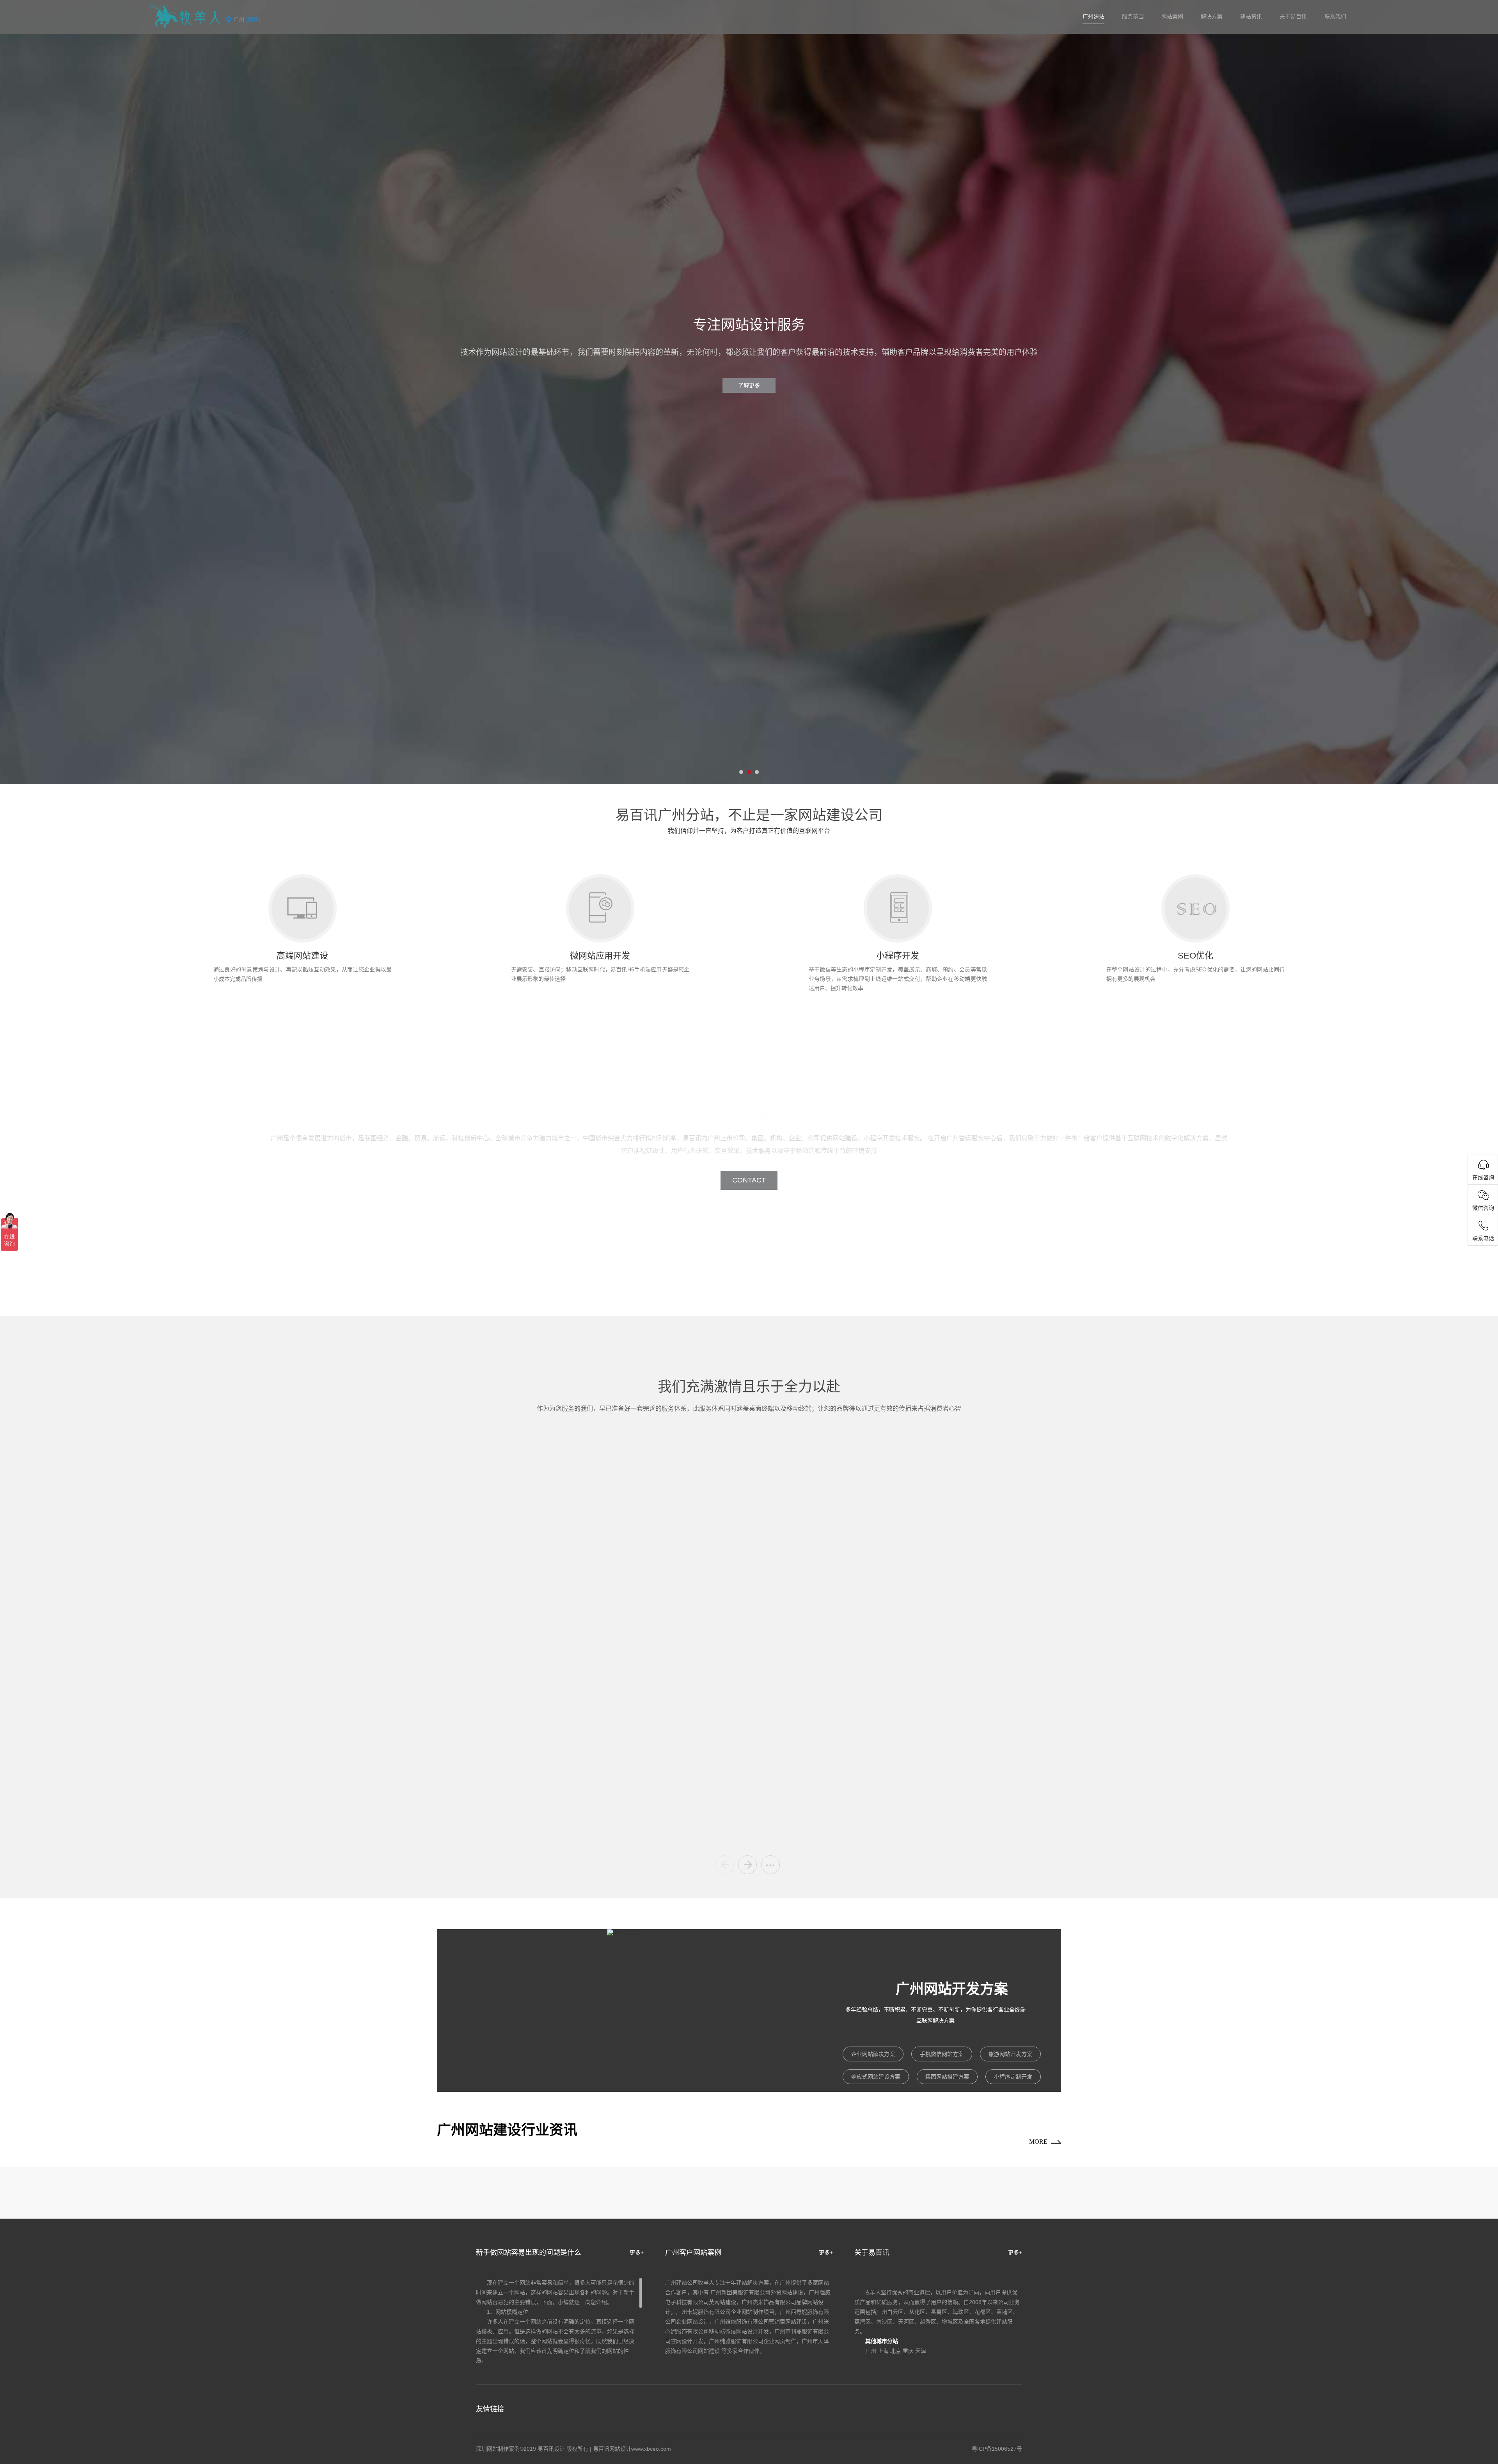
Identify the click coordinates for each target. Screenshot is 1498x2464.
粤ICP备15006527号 (997, 2449)
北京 (896, 2351)
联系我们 (1335, 16)
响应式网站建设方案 (876, 2077)
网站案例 (1172, 16)
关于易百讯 (1293, 16)
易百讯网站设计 (612, 2449)
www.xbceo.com (651, 2449)
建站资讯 (1251, 16)
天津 (921, 2351)
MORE (1038, 2142)
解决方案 (1212, 16)
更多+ (637, 2253)
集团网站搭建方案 (947, 2077)
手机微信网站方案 (942, 2054)
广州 (871, 2351)
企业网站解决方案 (873, 2054)
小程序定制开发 (1013, 2077)
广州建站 (1093, 16)
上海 (883, 2351)
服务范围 (1133, 16)
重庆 (908, 2351)
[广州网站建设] (185, 16)
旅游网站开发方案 (1010, 2054)
